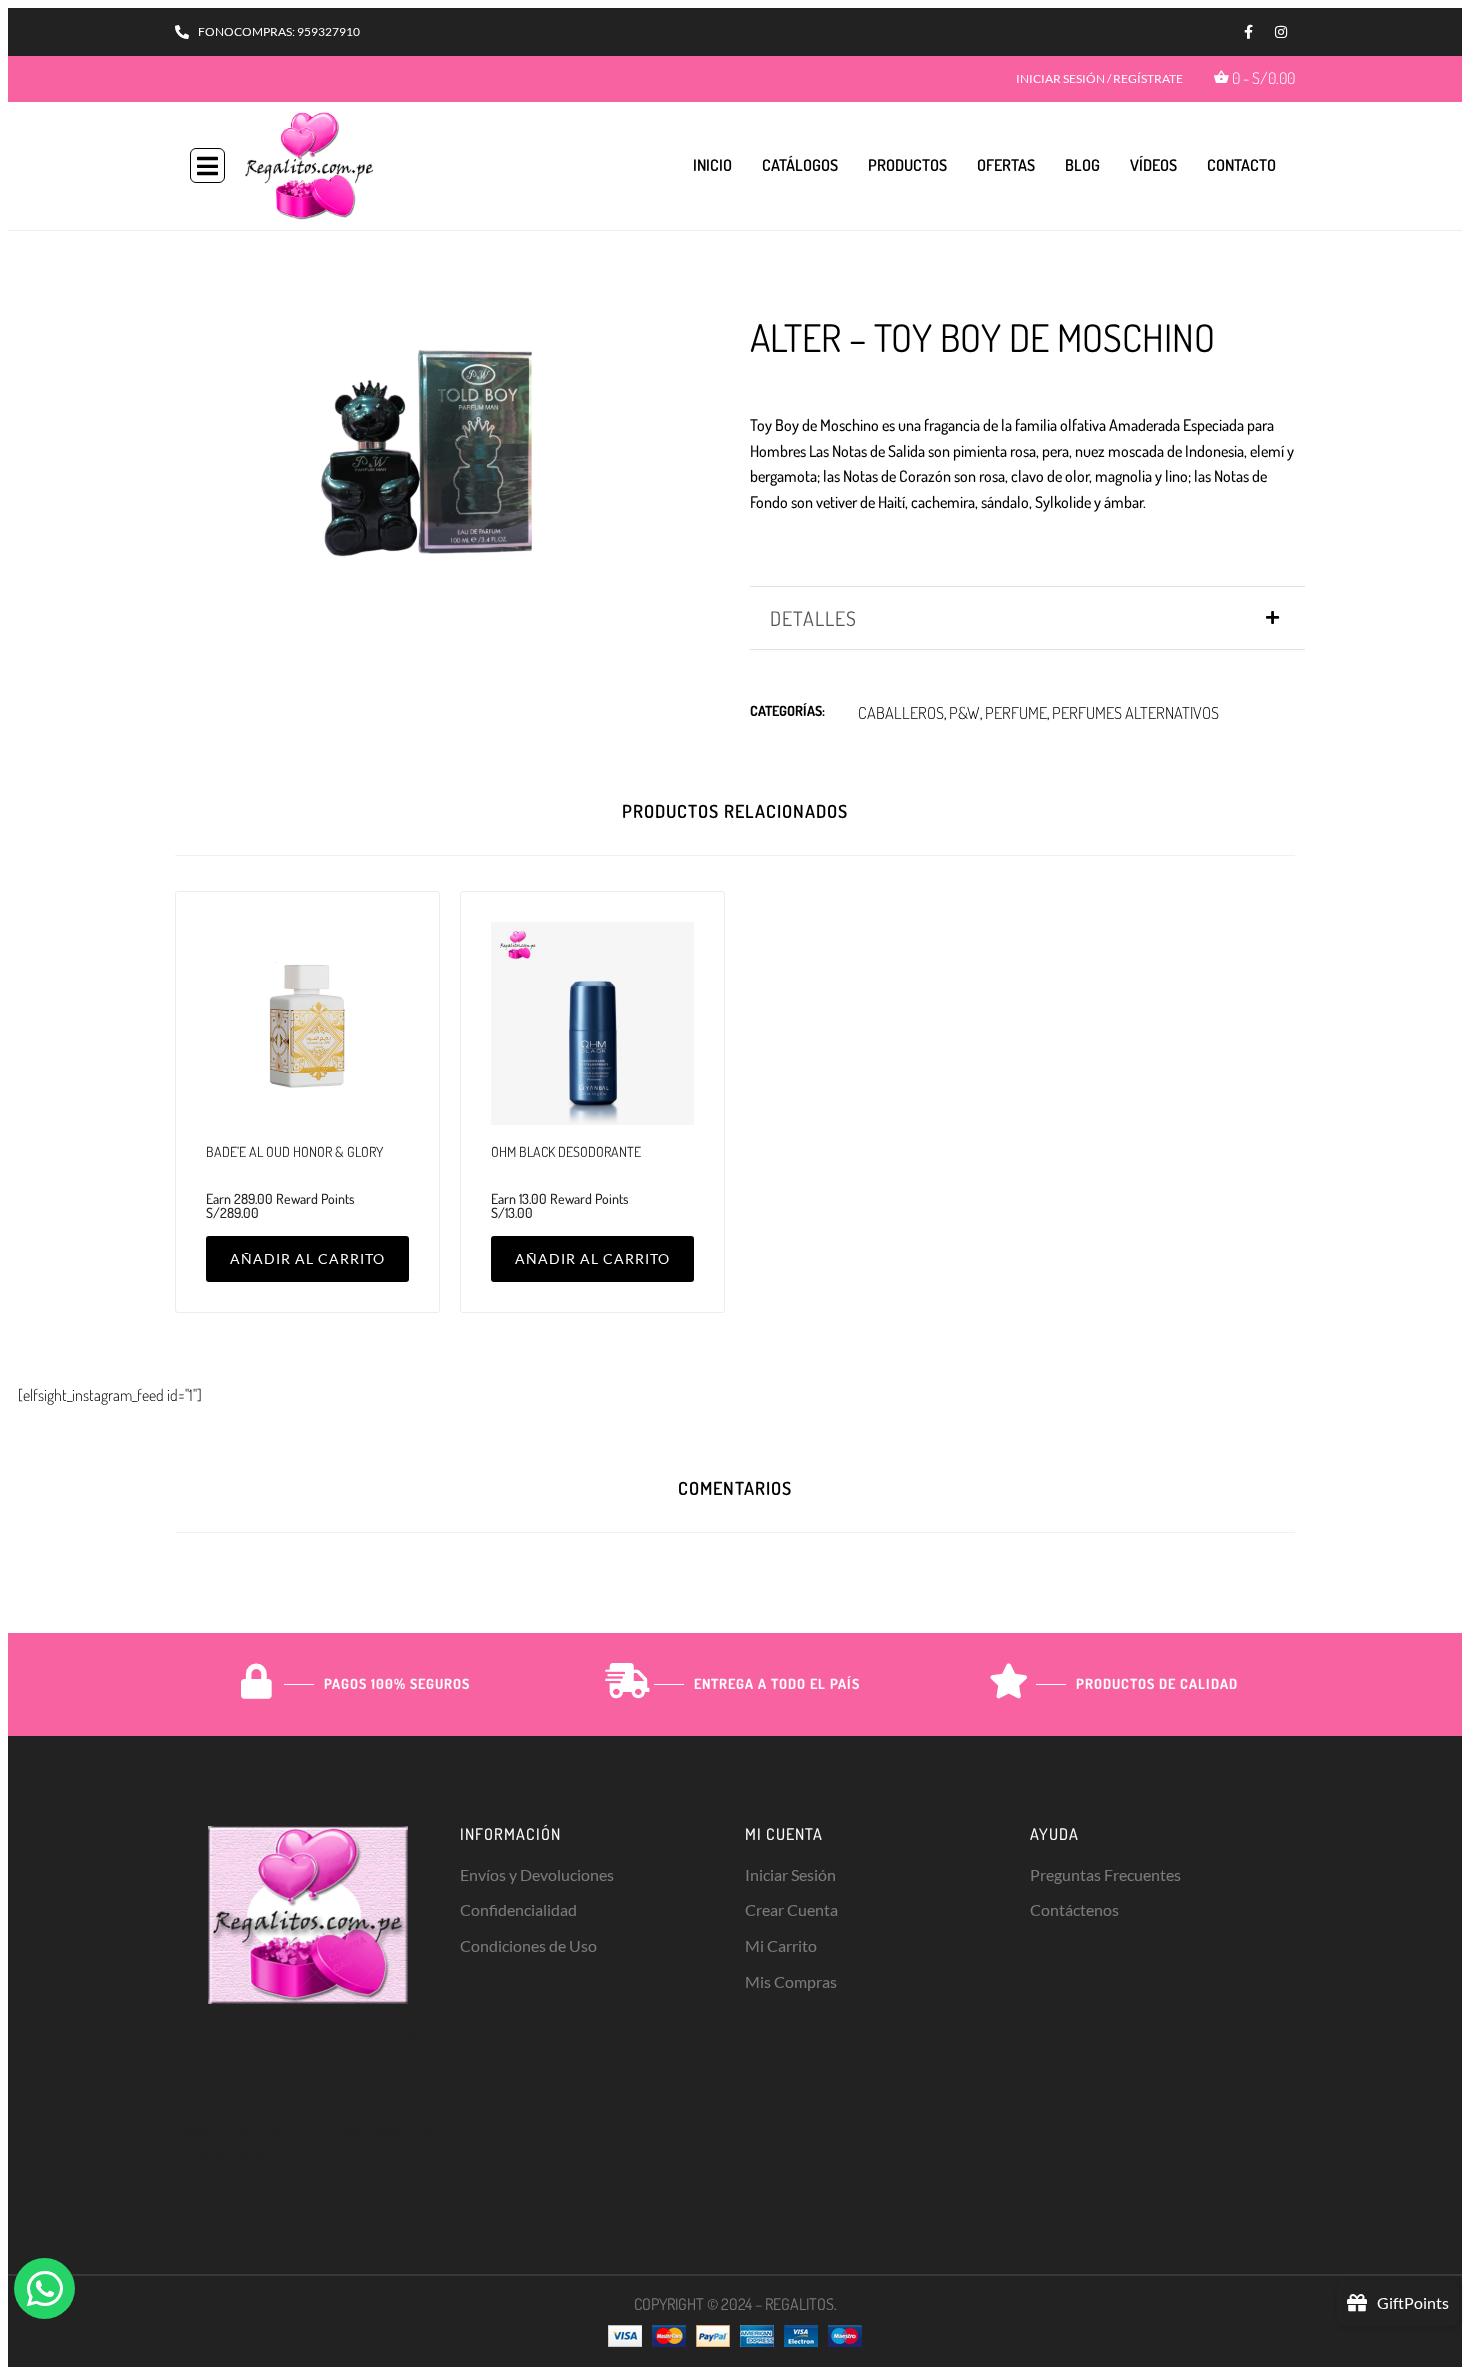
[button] (207, 165)
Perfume (1016, 712)
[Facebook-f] (1248, 32)
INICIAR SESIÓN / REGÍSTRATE (1099, 78)
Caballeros (901, 712)
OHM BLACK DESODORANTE (566, 1151)
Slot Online (241, 2061)
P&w (964, 712)
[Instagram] (1281, 32)
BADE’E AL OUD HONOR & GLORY (294, 1151)
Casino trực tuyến (237, 2129)
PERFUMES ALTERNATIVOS (1135, 712)
